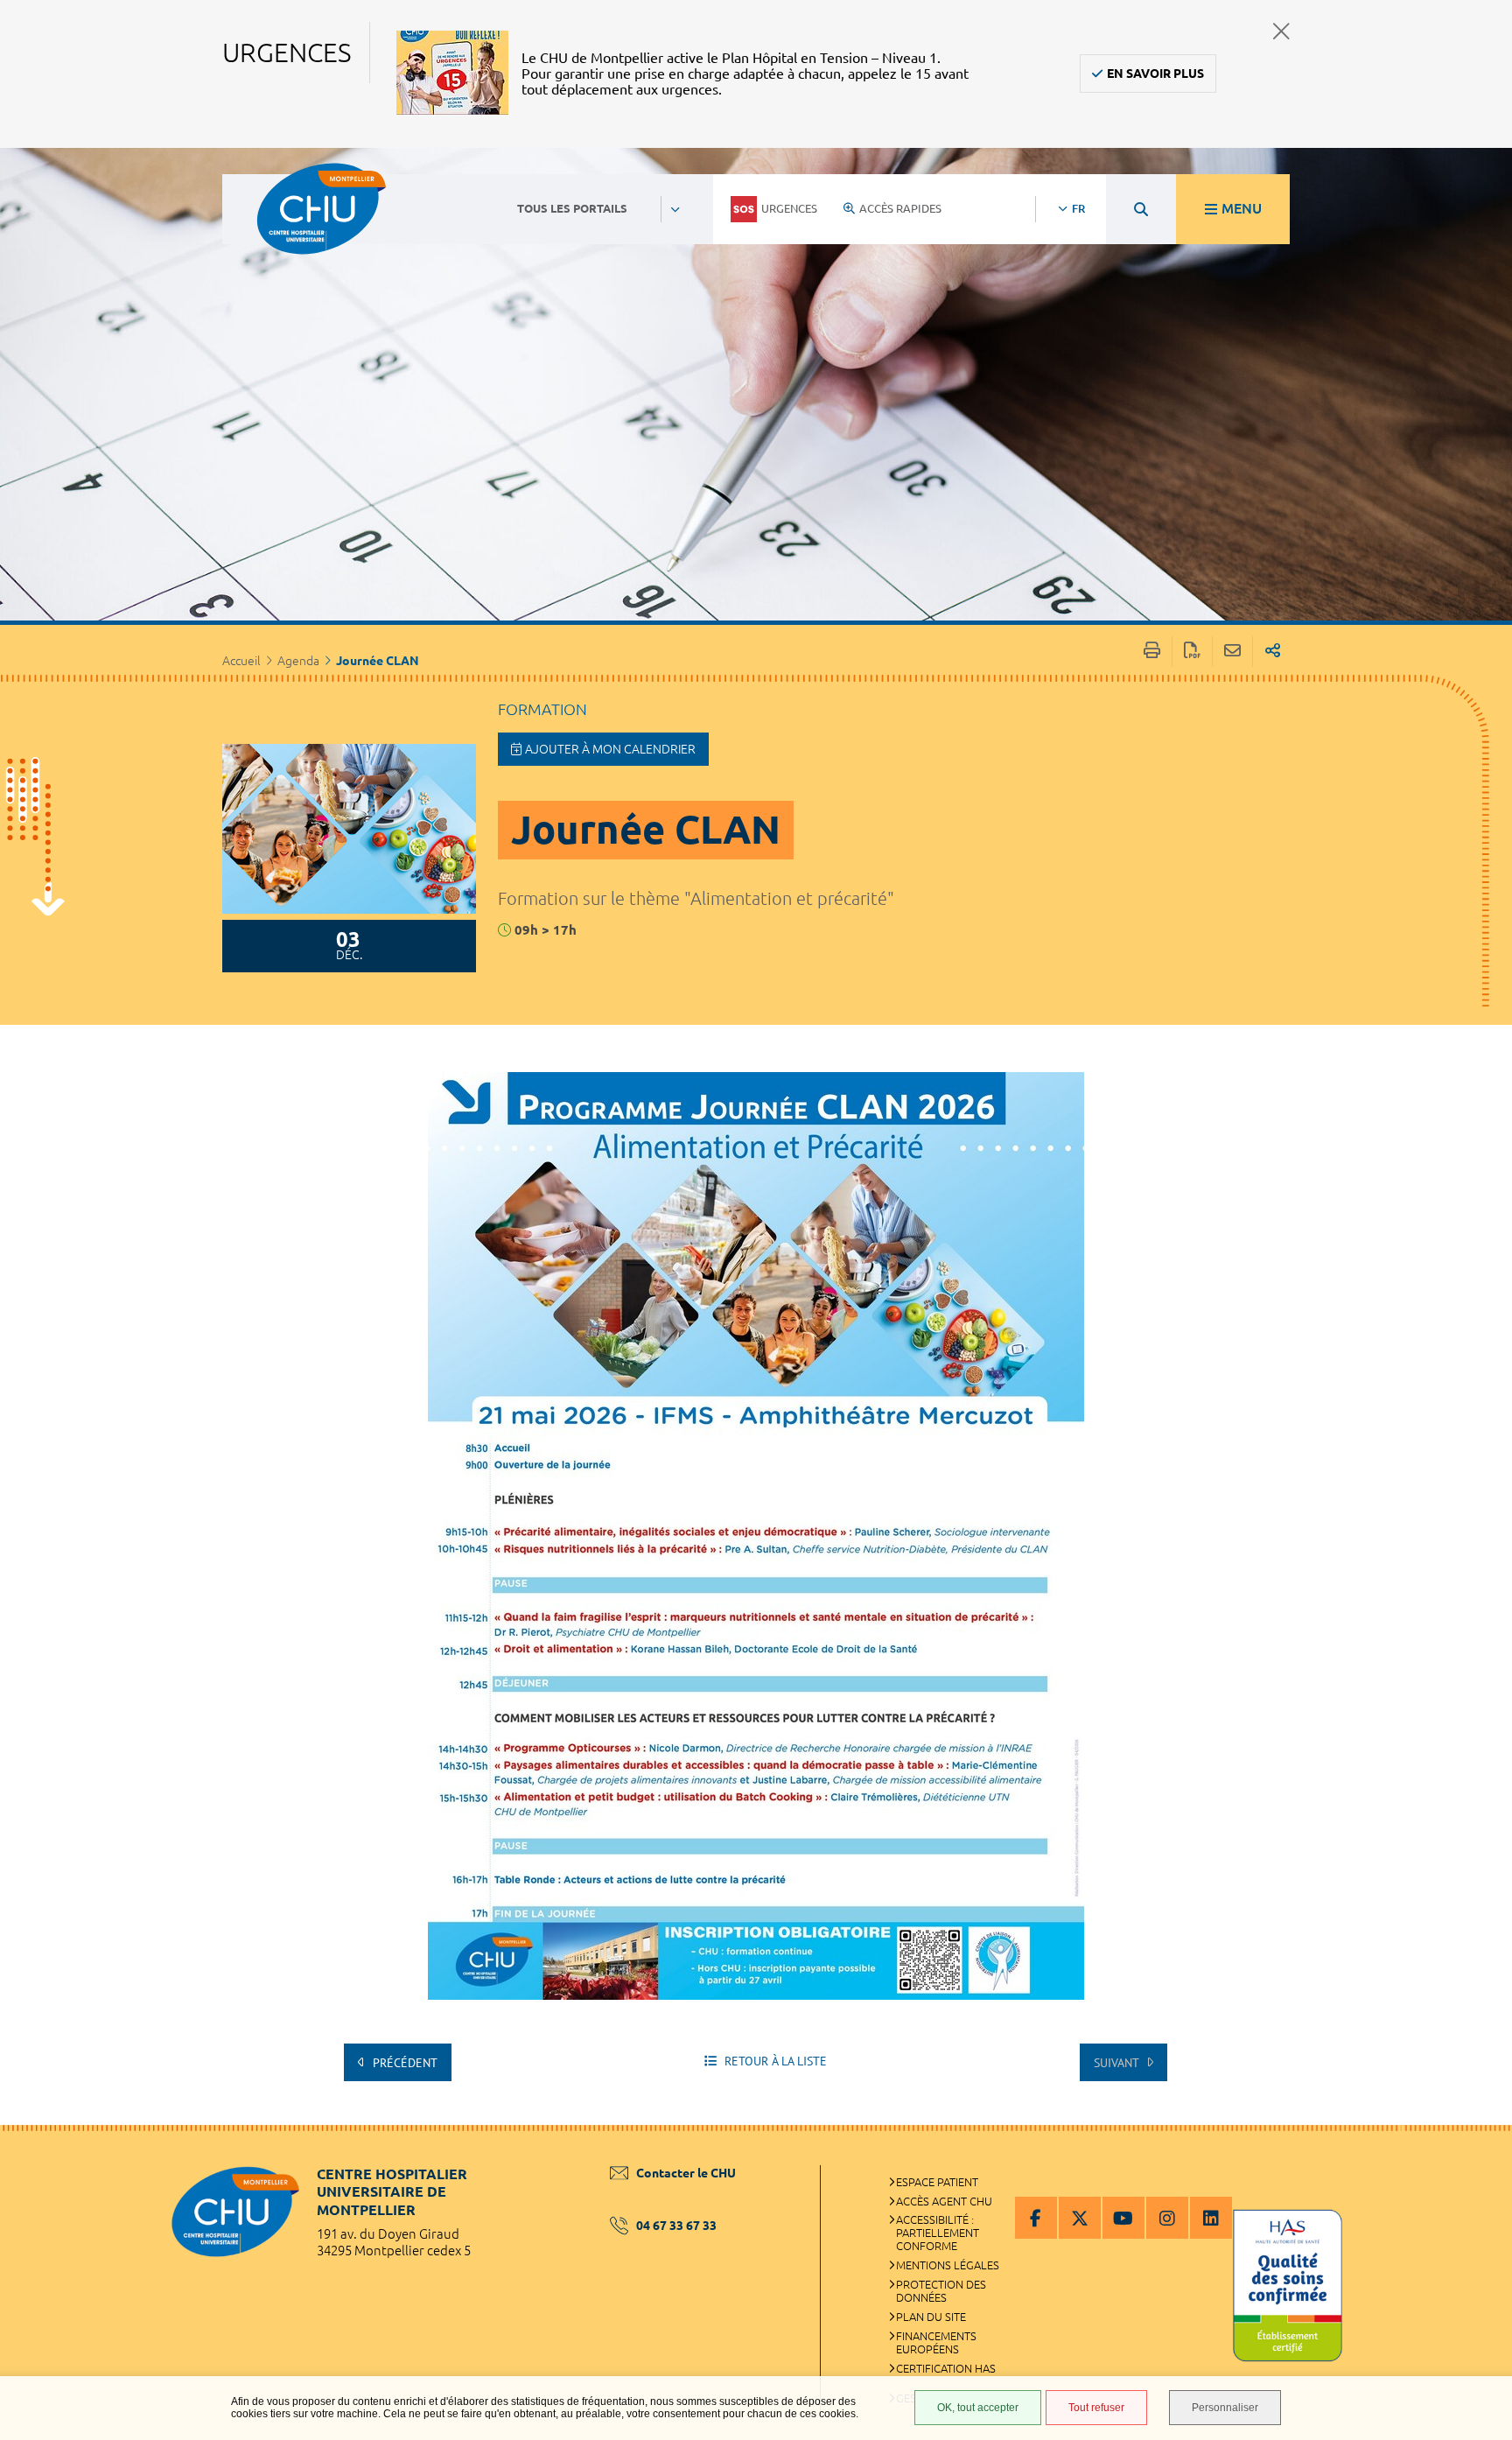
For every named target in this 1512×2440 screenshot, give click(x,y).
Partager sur (1273, 652)
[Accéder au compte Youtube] (1123, 2218)
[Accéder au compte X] (1080, 2218)
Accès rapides (900, 208)
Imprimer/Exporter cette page (1152, 652)
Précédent (403, 2063)
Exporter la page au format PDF (1192, 652)
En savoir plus (1155, 74)
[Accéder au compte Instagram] (1167, 2218)
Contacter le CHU (686, 2173)
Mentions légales (948, 2265)
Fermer (1281, 31)
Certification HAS (946, 2368)
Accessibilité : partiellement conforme (938, 2233)
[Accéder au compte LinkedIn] (1211, 2218)
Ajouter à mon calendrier (610, 749)
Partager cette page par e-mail (1232, 652)
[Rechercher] (1141, 209)
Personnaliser (1225, 2408)
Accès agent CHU (944, 2201)
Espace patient (937, 2182)
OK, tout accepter (978, 2408)
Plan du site (931, 2317)
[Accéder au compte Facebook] (1036, 2218)
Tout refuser (1096, 2408)
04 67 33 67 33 (676, 2226)
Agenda (298, 661)
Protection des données (941, 2291)
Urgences (789, 208)
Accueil (241, 661)
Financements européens (936, 2342)
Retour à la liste (774, 2061)
